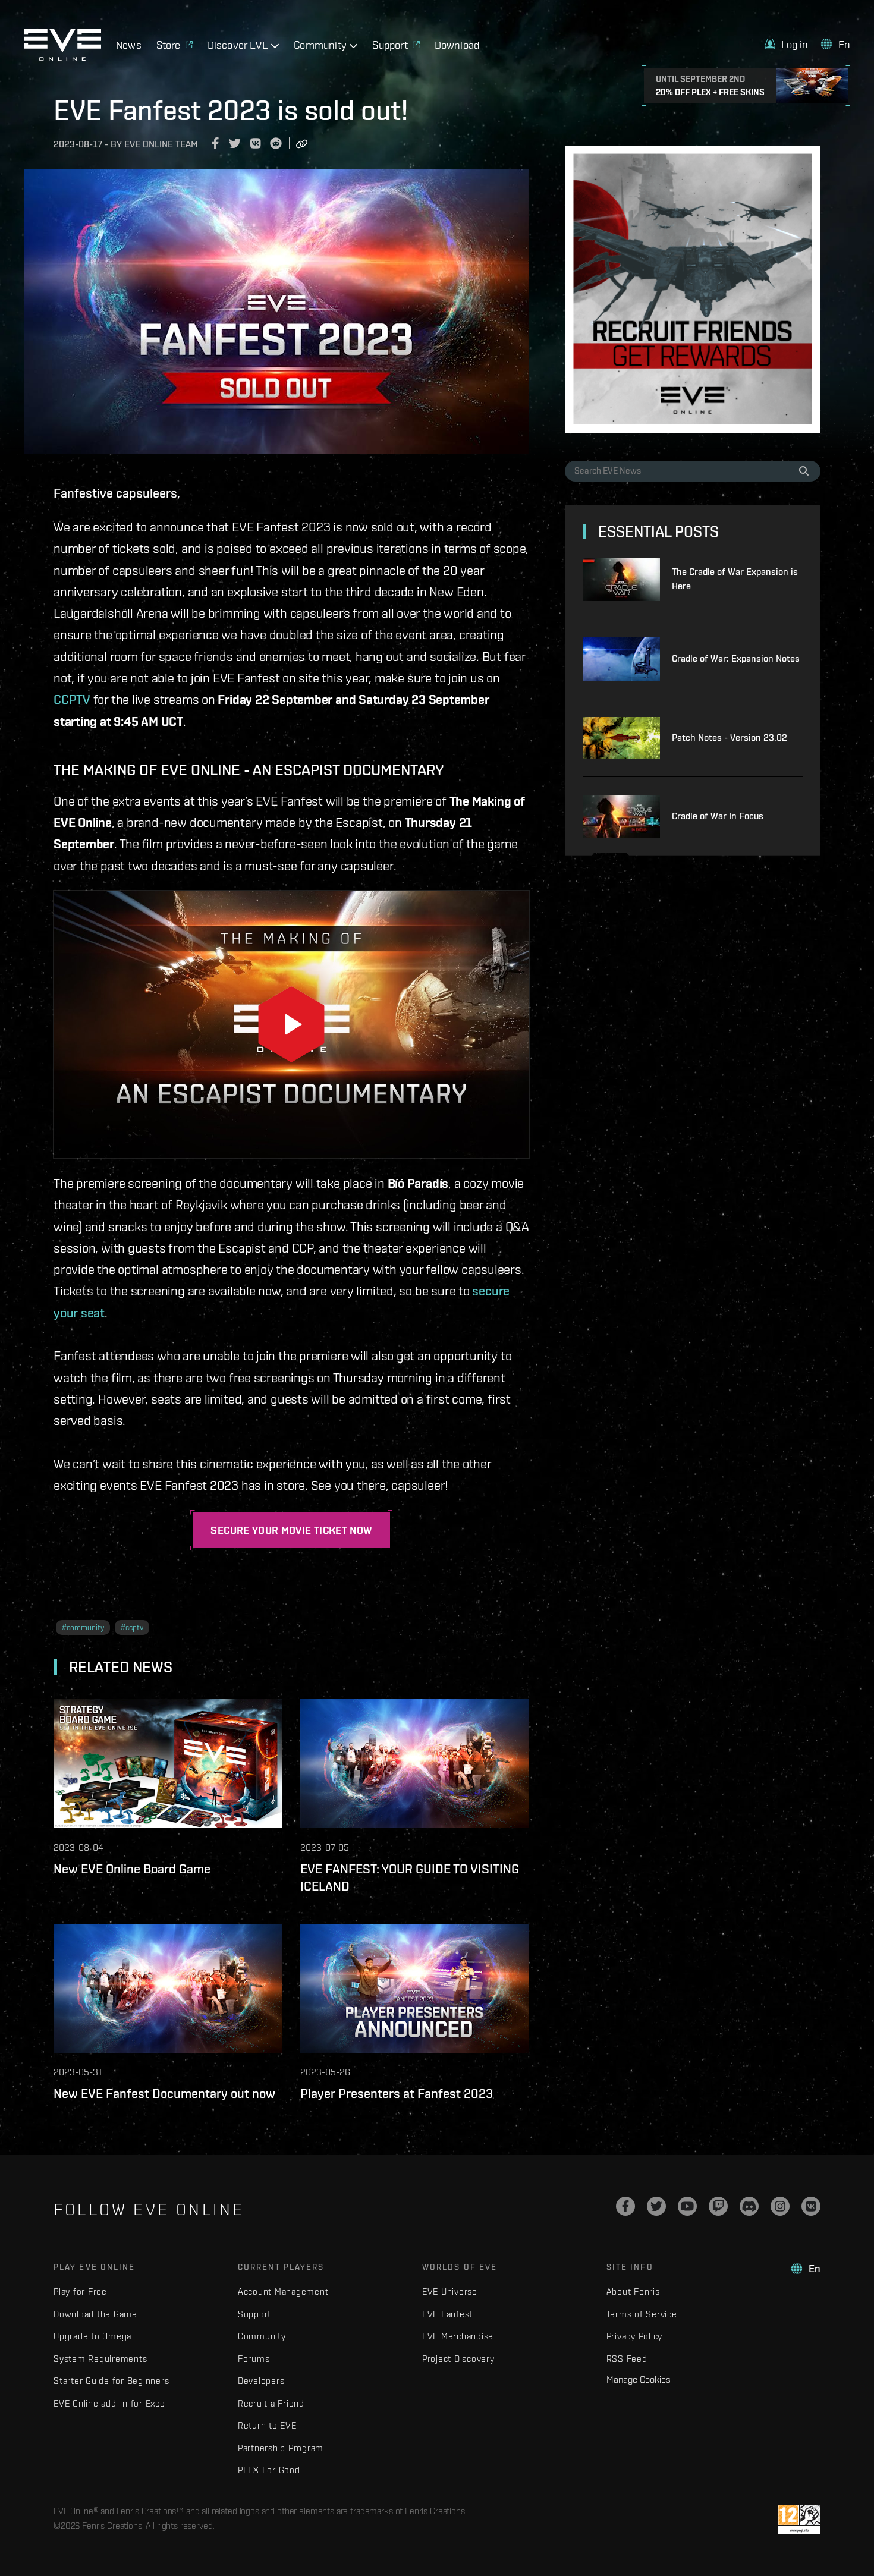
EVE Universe (450, 2292)
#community (83, 1627)
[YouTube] (687, 2206)
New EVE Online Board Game (132, 1869)
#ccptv (132, 1627)
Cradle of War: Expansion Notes (736, 658)
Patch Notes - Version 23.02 (730, 737)
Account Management (283, 2292)
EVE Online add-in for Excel (110, 2403)
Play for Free (80, 2292)
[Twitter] (656, 2206)
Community (262, 2336)
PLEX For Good (269, 2470)
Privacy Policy (635, 2336)
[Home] (62, 58)
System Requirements (100, 2359)
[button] (787, 44)
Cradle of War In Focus (718, 816)
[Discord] (749, 2206)
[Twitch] (718, 2206)
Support (254, 2314)
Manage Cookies (639, 2379)
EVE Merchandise (458, 2336)
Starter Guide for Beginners (111, 2381)
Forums (254, 2359)
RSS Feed (627, 2359)
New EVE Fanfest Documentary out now (164, 2093)
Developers (261, 2381)
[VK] (811, 2206)
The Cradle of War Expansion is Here (735, 579)
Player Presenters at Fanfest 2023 (397, 2093)
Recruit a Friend (271, 2403)
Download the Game (95, 2314)
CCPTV (72, 699)
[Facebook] (625, 2206)
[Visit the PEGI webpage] (799, 2520)
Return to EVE (267, 2425)
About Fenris (633, 2292)
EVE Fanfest (447, 2314)
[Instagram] (780, 2206)
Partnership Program (281, 2448)
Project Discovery (458, 2359)
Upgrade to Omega (92, 2336)
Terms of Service (642, 2314)
